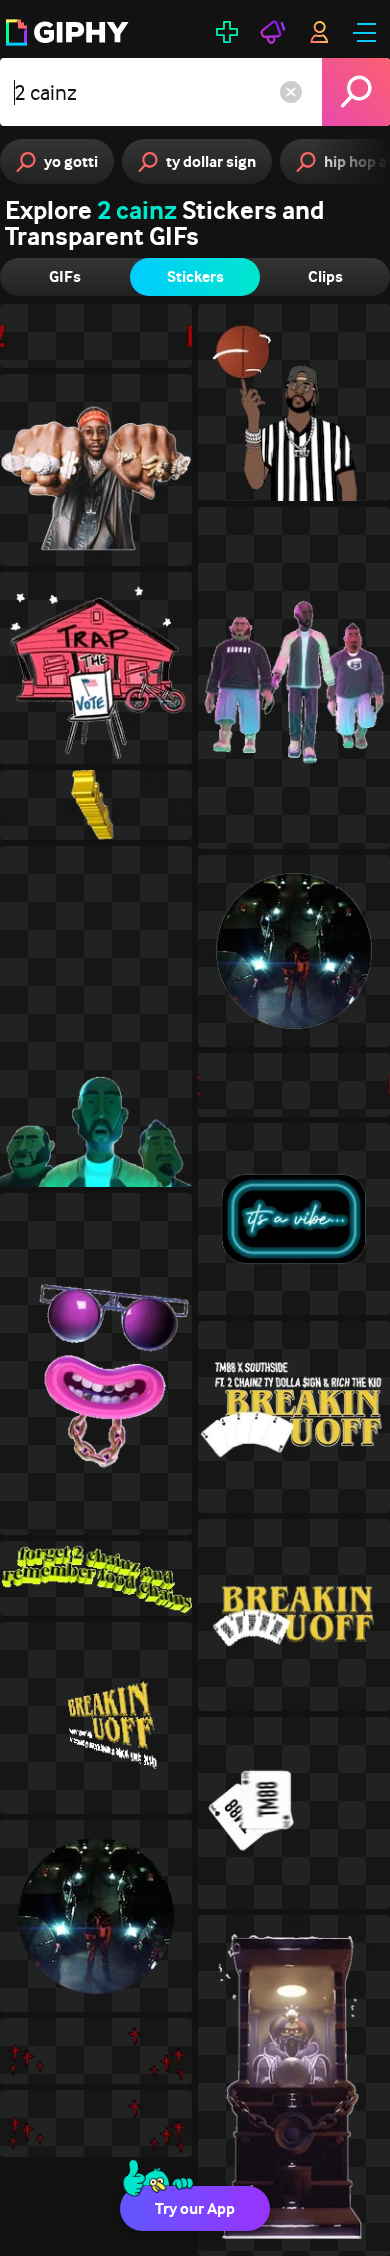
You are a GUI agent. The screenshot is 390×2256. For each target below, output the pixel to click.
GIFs (65, 276)
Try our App (195, 2208)
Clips (325, 276)
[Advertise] (273, 32)
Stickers (195, 276)
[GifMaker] (227, 32)
